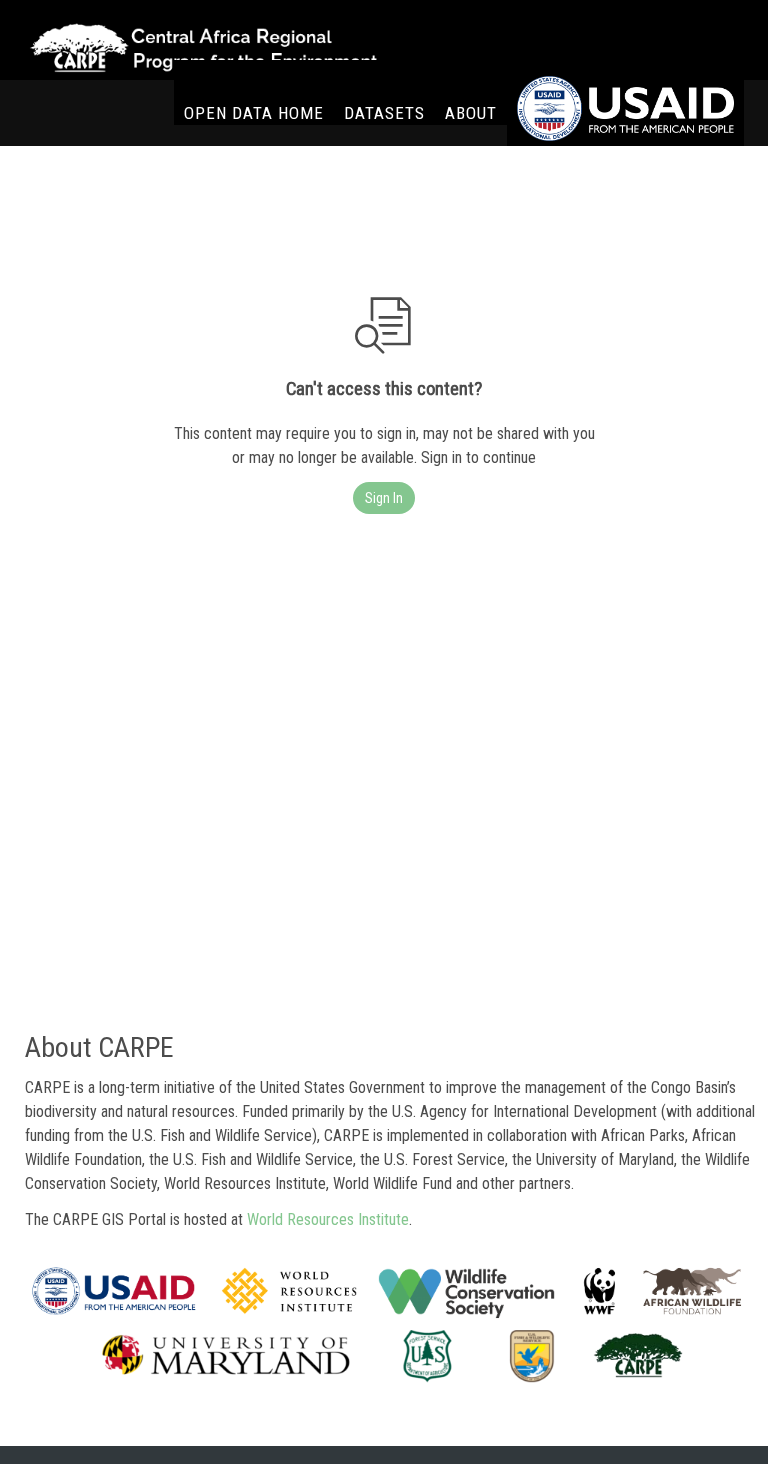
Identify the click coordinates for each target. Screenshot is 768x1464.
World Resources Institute (328, 1219)
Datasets (384, 113)
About (471, 113)
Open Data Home (254, 113)
